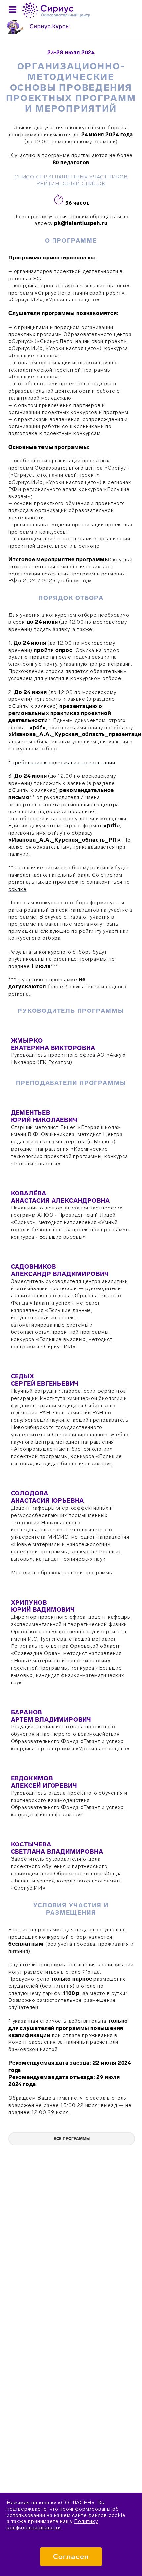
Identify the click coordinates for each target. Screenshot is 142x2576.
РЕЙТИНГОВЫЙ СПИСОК (71, 184)
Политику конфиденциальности (52, 2524)
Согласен (71, 2557)
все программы (72, 2139)
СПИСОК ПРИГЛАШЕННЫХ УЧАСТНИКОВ (71, 177)
